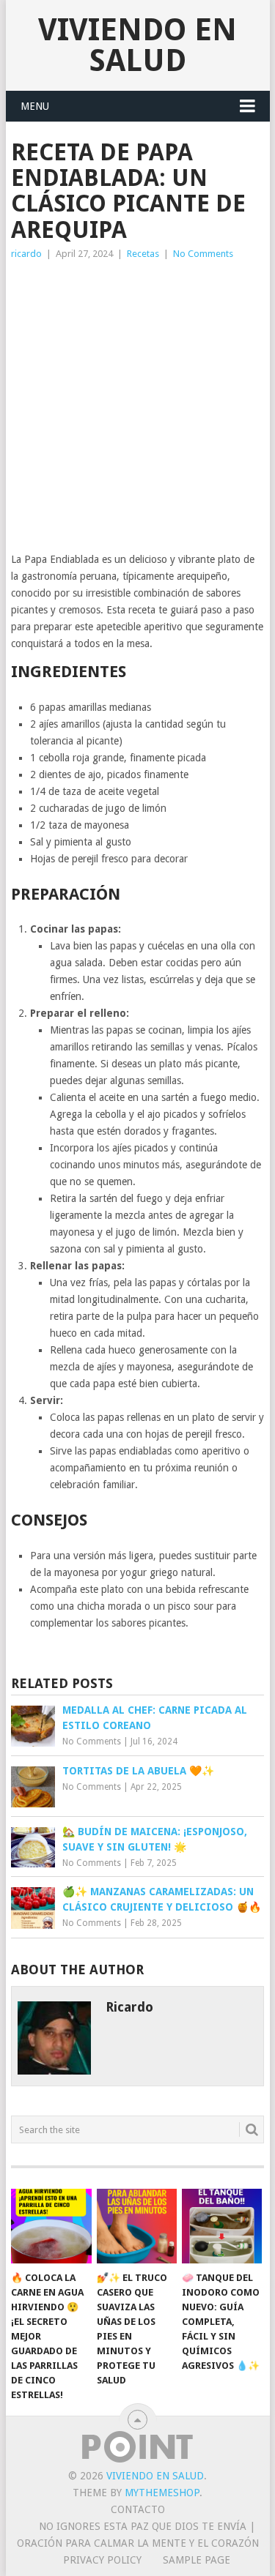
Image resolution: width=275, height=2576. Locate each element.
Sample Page (197, 2560)
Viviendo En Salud (137, 45)
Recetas (143, 254)
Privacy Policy (102, 2560)
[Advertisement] (137, 407)
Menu (35, 106)
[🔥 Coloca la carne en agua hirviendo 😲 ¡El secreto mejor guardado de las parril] (51, 2226)
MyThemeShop (162, 2493)
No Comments (203, 254)
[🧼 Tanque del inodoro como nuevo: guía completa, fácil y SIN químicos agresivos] (222, 2226)
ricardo (26, 254)
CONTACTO (138, 2509)
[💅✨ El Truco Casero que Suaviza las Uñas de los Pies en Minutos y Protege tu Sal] (137, 2226)
